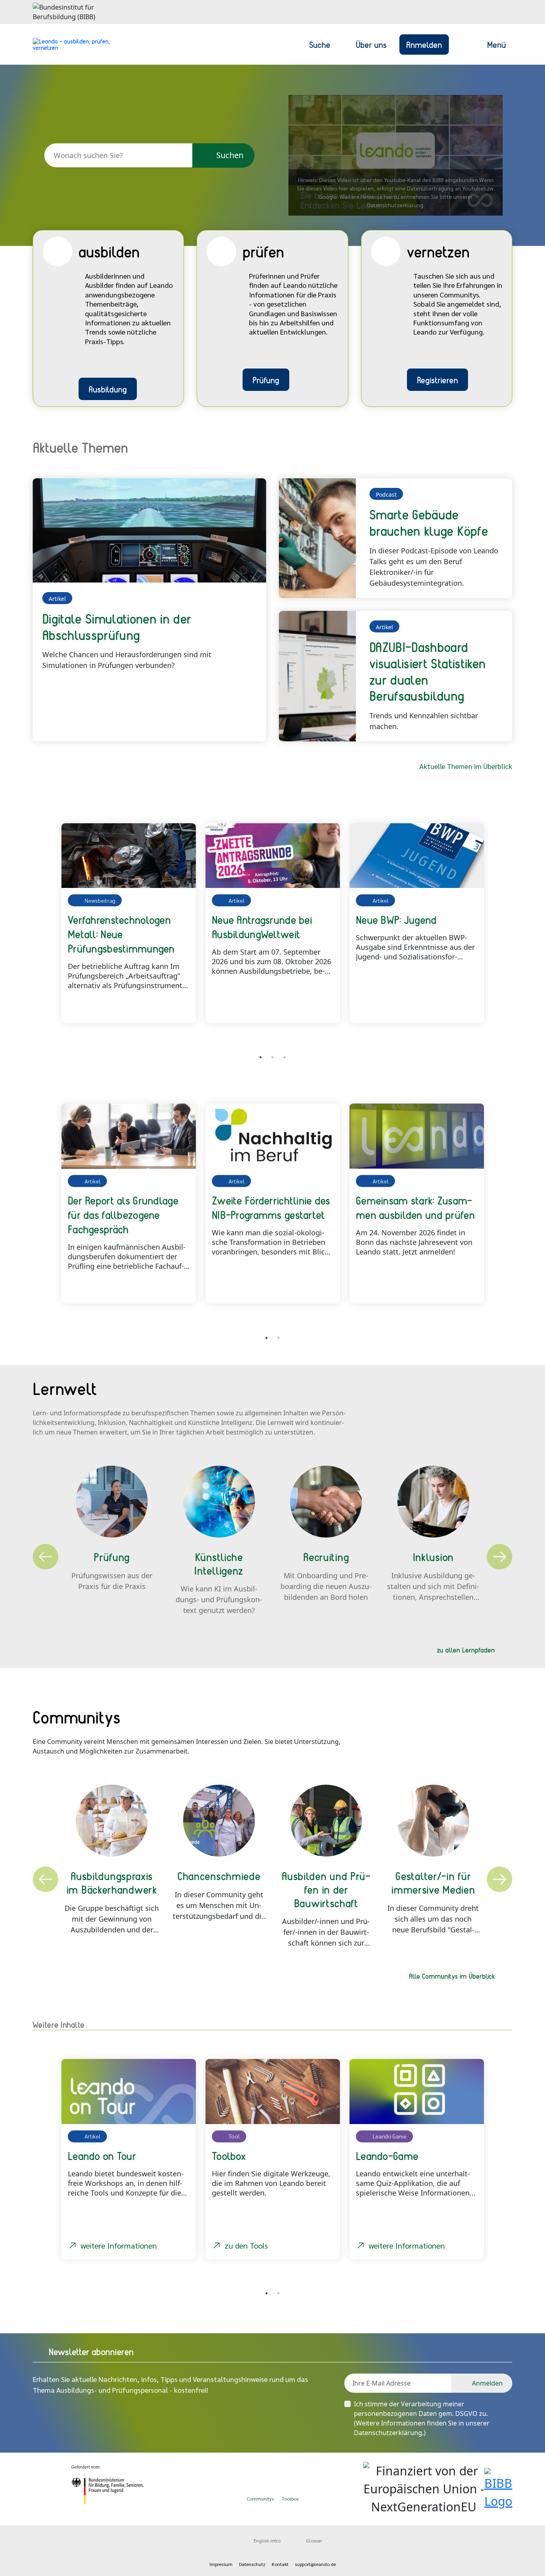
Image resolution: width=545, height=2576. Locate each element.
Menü (497, 44)
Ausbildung (108, 389)
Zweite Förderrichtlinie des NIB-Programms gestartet (271, 1207)
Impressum (221, 2564)
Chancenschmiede (219, 1876)
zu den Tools (246, 2245)
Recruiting (326, 1557)
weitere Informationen (119, 2245)
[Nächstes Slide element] (500, 932)
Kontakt (280, 2564)
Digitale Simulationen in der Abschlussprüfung (117, 627)
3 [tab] (284, 1057)
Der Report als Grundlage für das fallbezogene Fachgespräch (123, 1215)
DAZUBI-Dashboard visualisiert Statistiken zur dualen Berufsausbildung (428, 671)
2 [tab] (272, 1057)
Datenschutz (252, 2564)
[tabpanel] (129, 923)
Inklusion (433, 1557)
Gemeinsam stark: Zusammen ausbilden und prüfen (415, 1207)
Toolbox (290, 2499)
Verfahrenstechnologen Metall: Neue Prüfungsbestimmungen (121, 934)
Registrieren (437, 380)
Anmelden (424, 44)
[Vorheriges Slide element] (45, 932)
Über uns (371, 44)
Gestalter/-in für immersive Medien (433, 1882)
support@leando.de (315, 2564)
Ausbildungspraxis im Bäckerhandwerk (112, 1882)
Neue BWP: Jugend (396, 919)
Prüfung (266, 380)
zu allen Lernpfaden (466, 1650)
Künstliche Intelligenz (219, 1563)
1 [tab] (261, 1057)
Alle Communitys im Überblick (452, 1976)
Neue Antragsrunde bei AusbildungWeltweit (262, 927)
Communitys (260, 2499)
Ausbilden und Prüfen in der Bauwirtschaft (326, 1889)
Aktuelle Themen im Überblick (466, 766)
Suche (320, 44)
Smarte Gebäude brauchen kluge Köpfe (429, 522)
